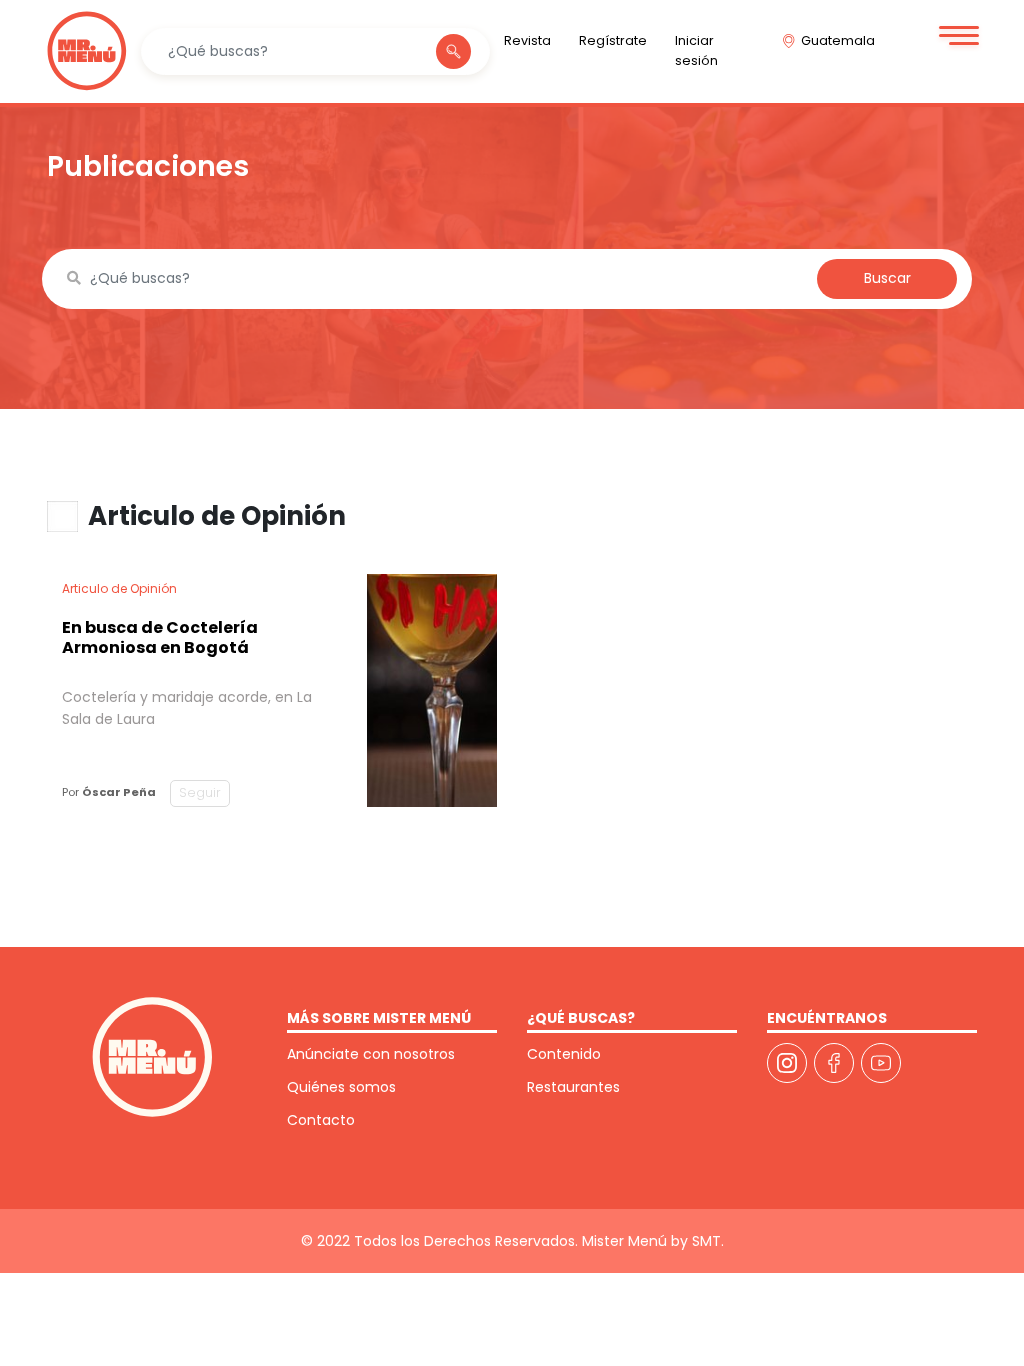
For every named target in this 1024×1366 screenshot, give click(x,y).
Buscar (887, 278)
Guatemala (838, 40)
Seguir (200, 792)
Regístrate (613, 40)
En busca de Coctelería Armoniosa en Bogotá (160, 637)
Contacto (321, 1120)
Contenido (564, 1054)
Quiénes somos (341, 1087)
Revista (527, 40)
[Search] (453, 51)
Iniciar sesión (696, 50)
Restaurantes (573, 1087)
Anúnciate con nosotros (371, 1054)
